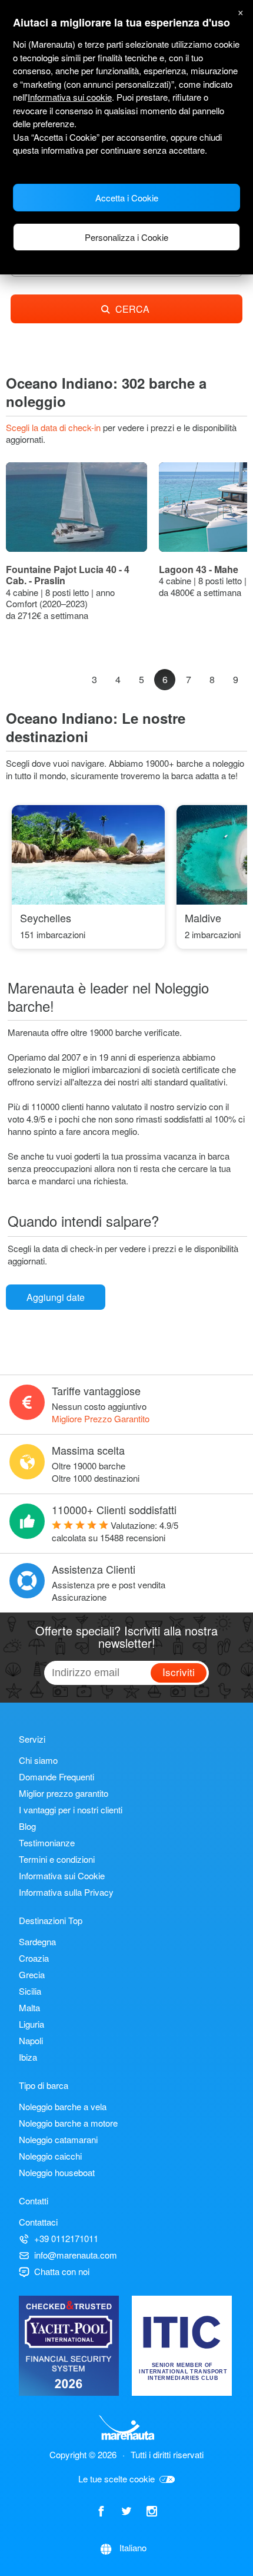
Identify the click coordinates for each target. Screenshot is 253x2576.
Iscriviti (179, 1672)
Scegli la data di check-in (54, 427)
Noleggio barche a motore (68, 2123)
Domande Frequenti (56, 1777)
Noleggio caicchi (50, 2156)
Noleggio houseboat (57, 2172)
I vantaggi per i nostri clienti (71, 1810)
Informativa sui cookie (70, 97)
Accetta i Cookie (127, 198)
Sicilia (30, 1991)
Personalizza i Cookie (126, 237)
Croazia (34, 1958)
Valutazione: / (115, 1531)
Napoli (31, 2040)
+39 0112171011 (66, 2238)
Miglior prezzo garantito (64, 1793)
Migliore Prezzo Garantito (101, 1418)
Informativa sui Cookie (62, 1875)
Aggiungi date (56, 1297)
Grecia (32, 1974)
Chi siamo (38, 1760)
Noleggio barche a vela (63, 2106)
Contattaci (38, 2222)
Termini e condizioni (57, 1859)
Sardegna (37, 1941)
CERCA (132, 309)
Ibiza (28, 2057)
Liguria (31, 2024)
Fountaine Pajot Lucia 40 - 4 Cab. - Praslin (68, 575)
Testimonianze (47, 1842)
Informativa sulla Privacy (66, 1892)
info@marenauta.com (76, 2255)
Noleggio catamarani (58, 2139)
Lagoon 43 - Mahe (199, 569)
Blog (27, 1826)
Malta (29, 2007)
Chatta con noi (62, 2271)
